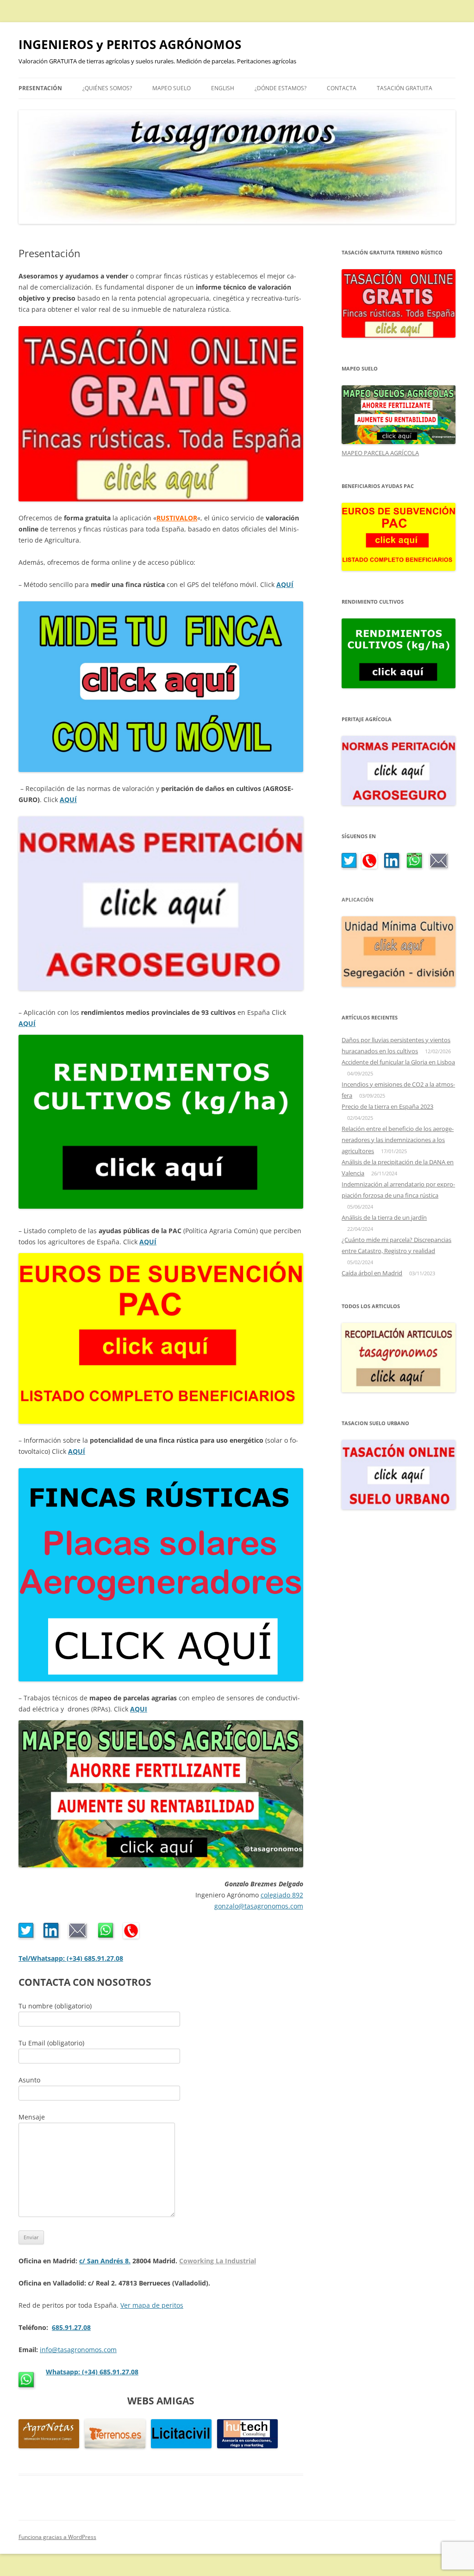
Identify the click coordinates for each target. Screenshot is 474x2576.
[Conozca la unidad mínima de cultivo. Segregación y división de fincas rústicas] (399, 984)
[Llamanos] (131, 1936)
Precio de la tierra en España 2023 (387, 1106)
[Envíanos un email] (78, 1936)
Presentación (40, 88)
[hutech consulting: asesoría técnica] (247, 2446)
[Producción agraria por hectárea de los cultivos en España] (399, 686)
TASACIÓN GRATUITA (405, 88)
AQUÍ (285, 584)
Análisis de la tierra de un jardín (384, 1217)
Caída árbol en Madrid (372, 1273)
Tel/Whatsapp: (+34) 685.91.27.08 (71, 1958)
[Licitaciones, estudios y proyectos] (181, 2446)
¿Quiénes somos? (107, 88)
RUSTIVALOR (177, 518)
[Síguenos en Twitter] (26, 1936)
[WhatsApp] (106, 1936)
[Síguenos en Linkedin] (51, 1936)
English (223, 88)
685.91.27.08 (71, 2327)
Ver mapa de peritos (152, 2305)
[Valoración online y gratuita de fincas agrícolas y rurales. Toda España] (399, 335)
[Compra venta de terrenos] (115, 2446)
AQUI (139, 1709)
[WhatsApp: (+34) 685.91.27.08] (415, 866)
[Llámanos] (369, 866)
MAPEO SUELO (172, 88)
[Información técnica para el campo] (49, 2446)
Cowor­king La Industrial (218, 2261)
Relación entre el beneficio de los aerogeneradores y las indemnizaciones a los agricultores (398, 1140)
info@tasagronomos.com (78, 2350)
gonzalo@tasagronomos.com (259, 1906)
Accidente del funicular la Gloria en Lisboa (398, 1062)
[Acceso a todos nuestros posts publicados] (399, 1390)
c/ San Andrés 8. (105, 2261)
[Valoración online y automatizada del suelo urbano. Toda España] (399, 1507)
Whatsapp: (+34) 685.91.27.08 (92, 2372)
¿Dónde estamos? (281, 88)
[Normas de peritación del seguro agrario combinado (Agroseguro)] (399, 803)
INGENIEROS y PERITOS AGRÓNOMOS (130, 44)
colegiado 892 (282, 1895)
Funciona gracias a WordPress (57, 2537)
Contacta (342, 88)
